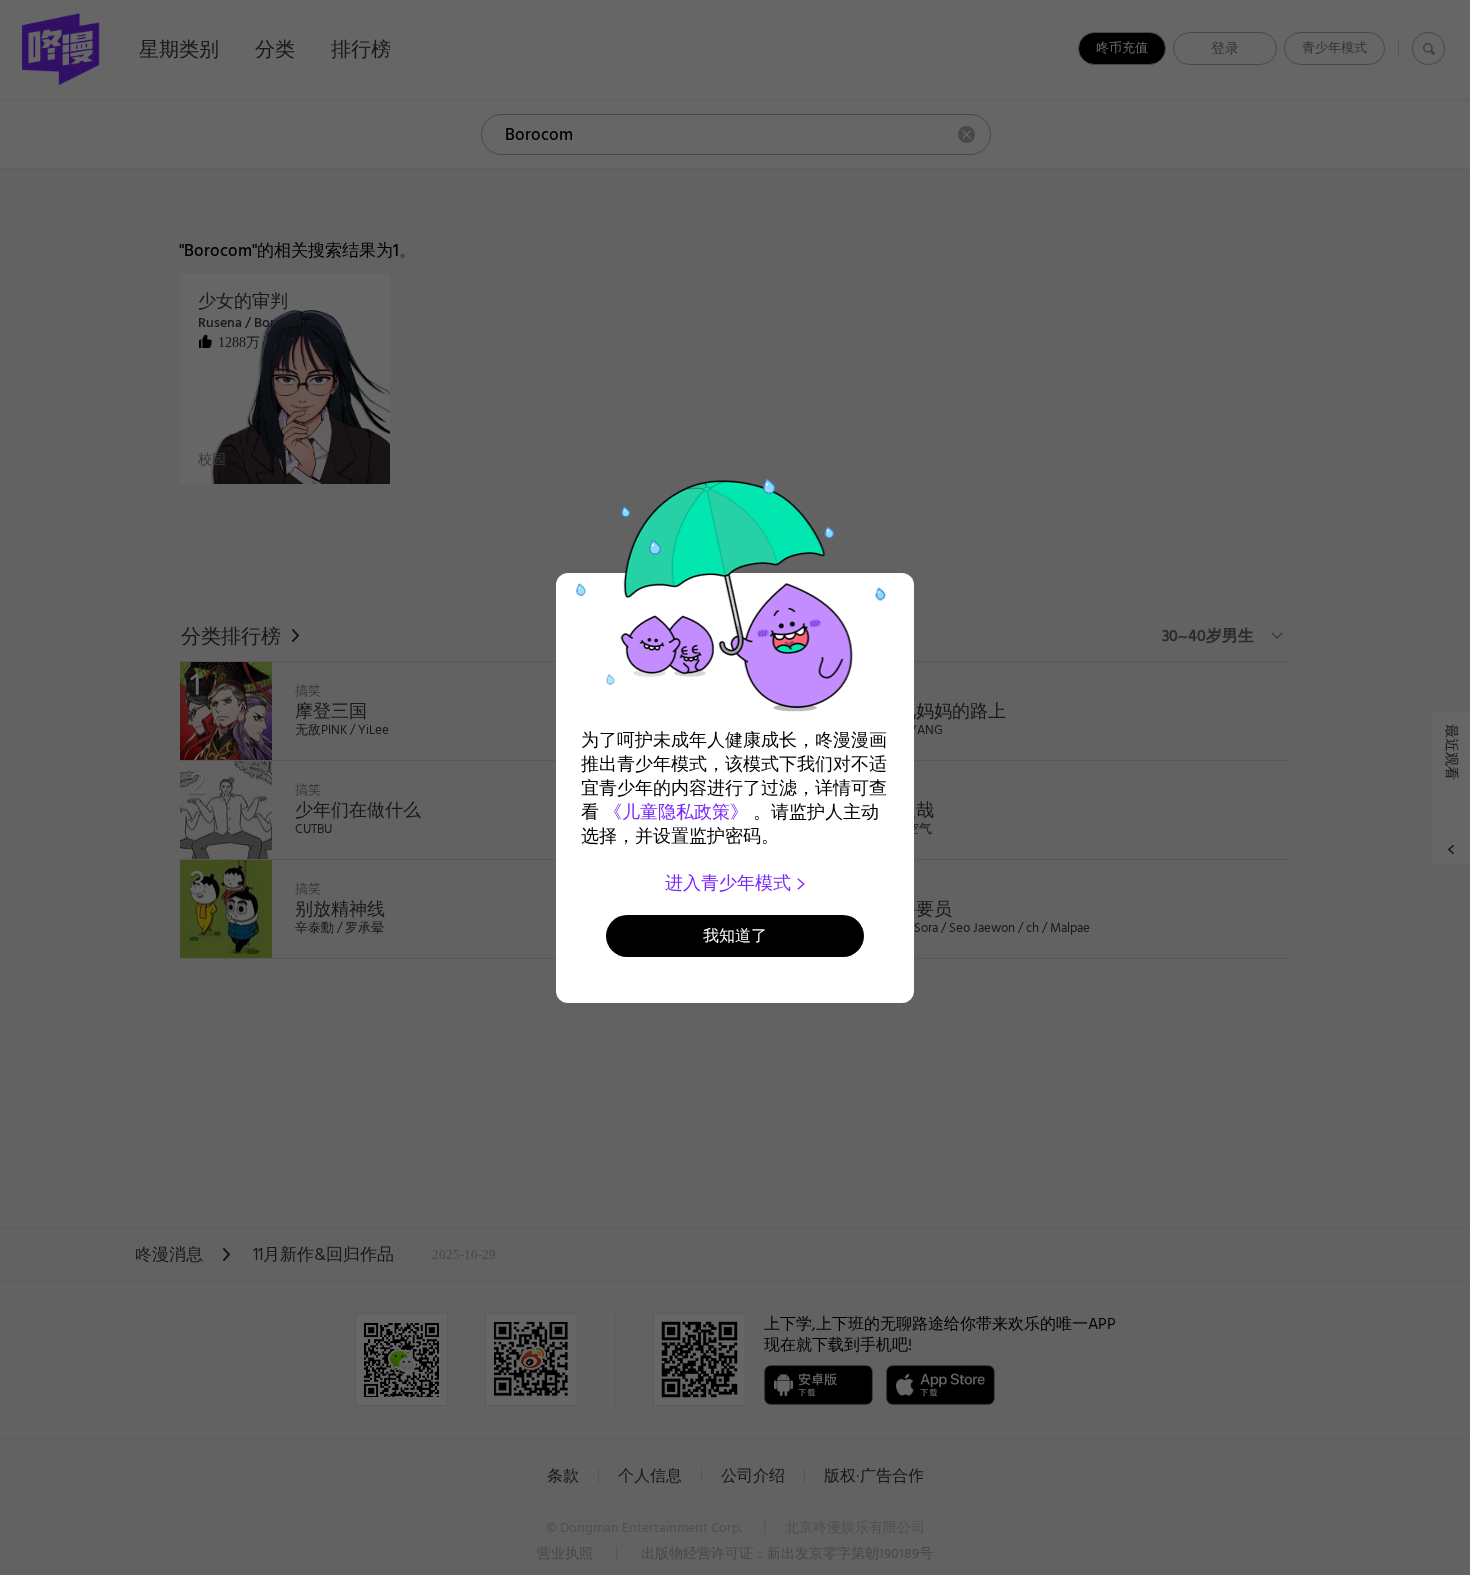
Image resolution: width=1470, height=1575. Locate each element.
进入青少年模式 (730, 883)
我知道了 (735, 935)
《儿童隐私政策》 (676, 812)
